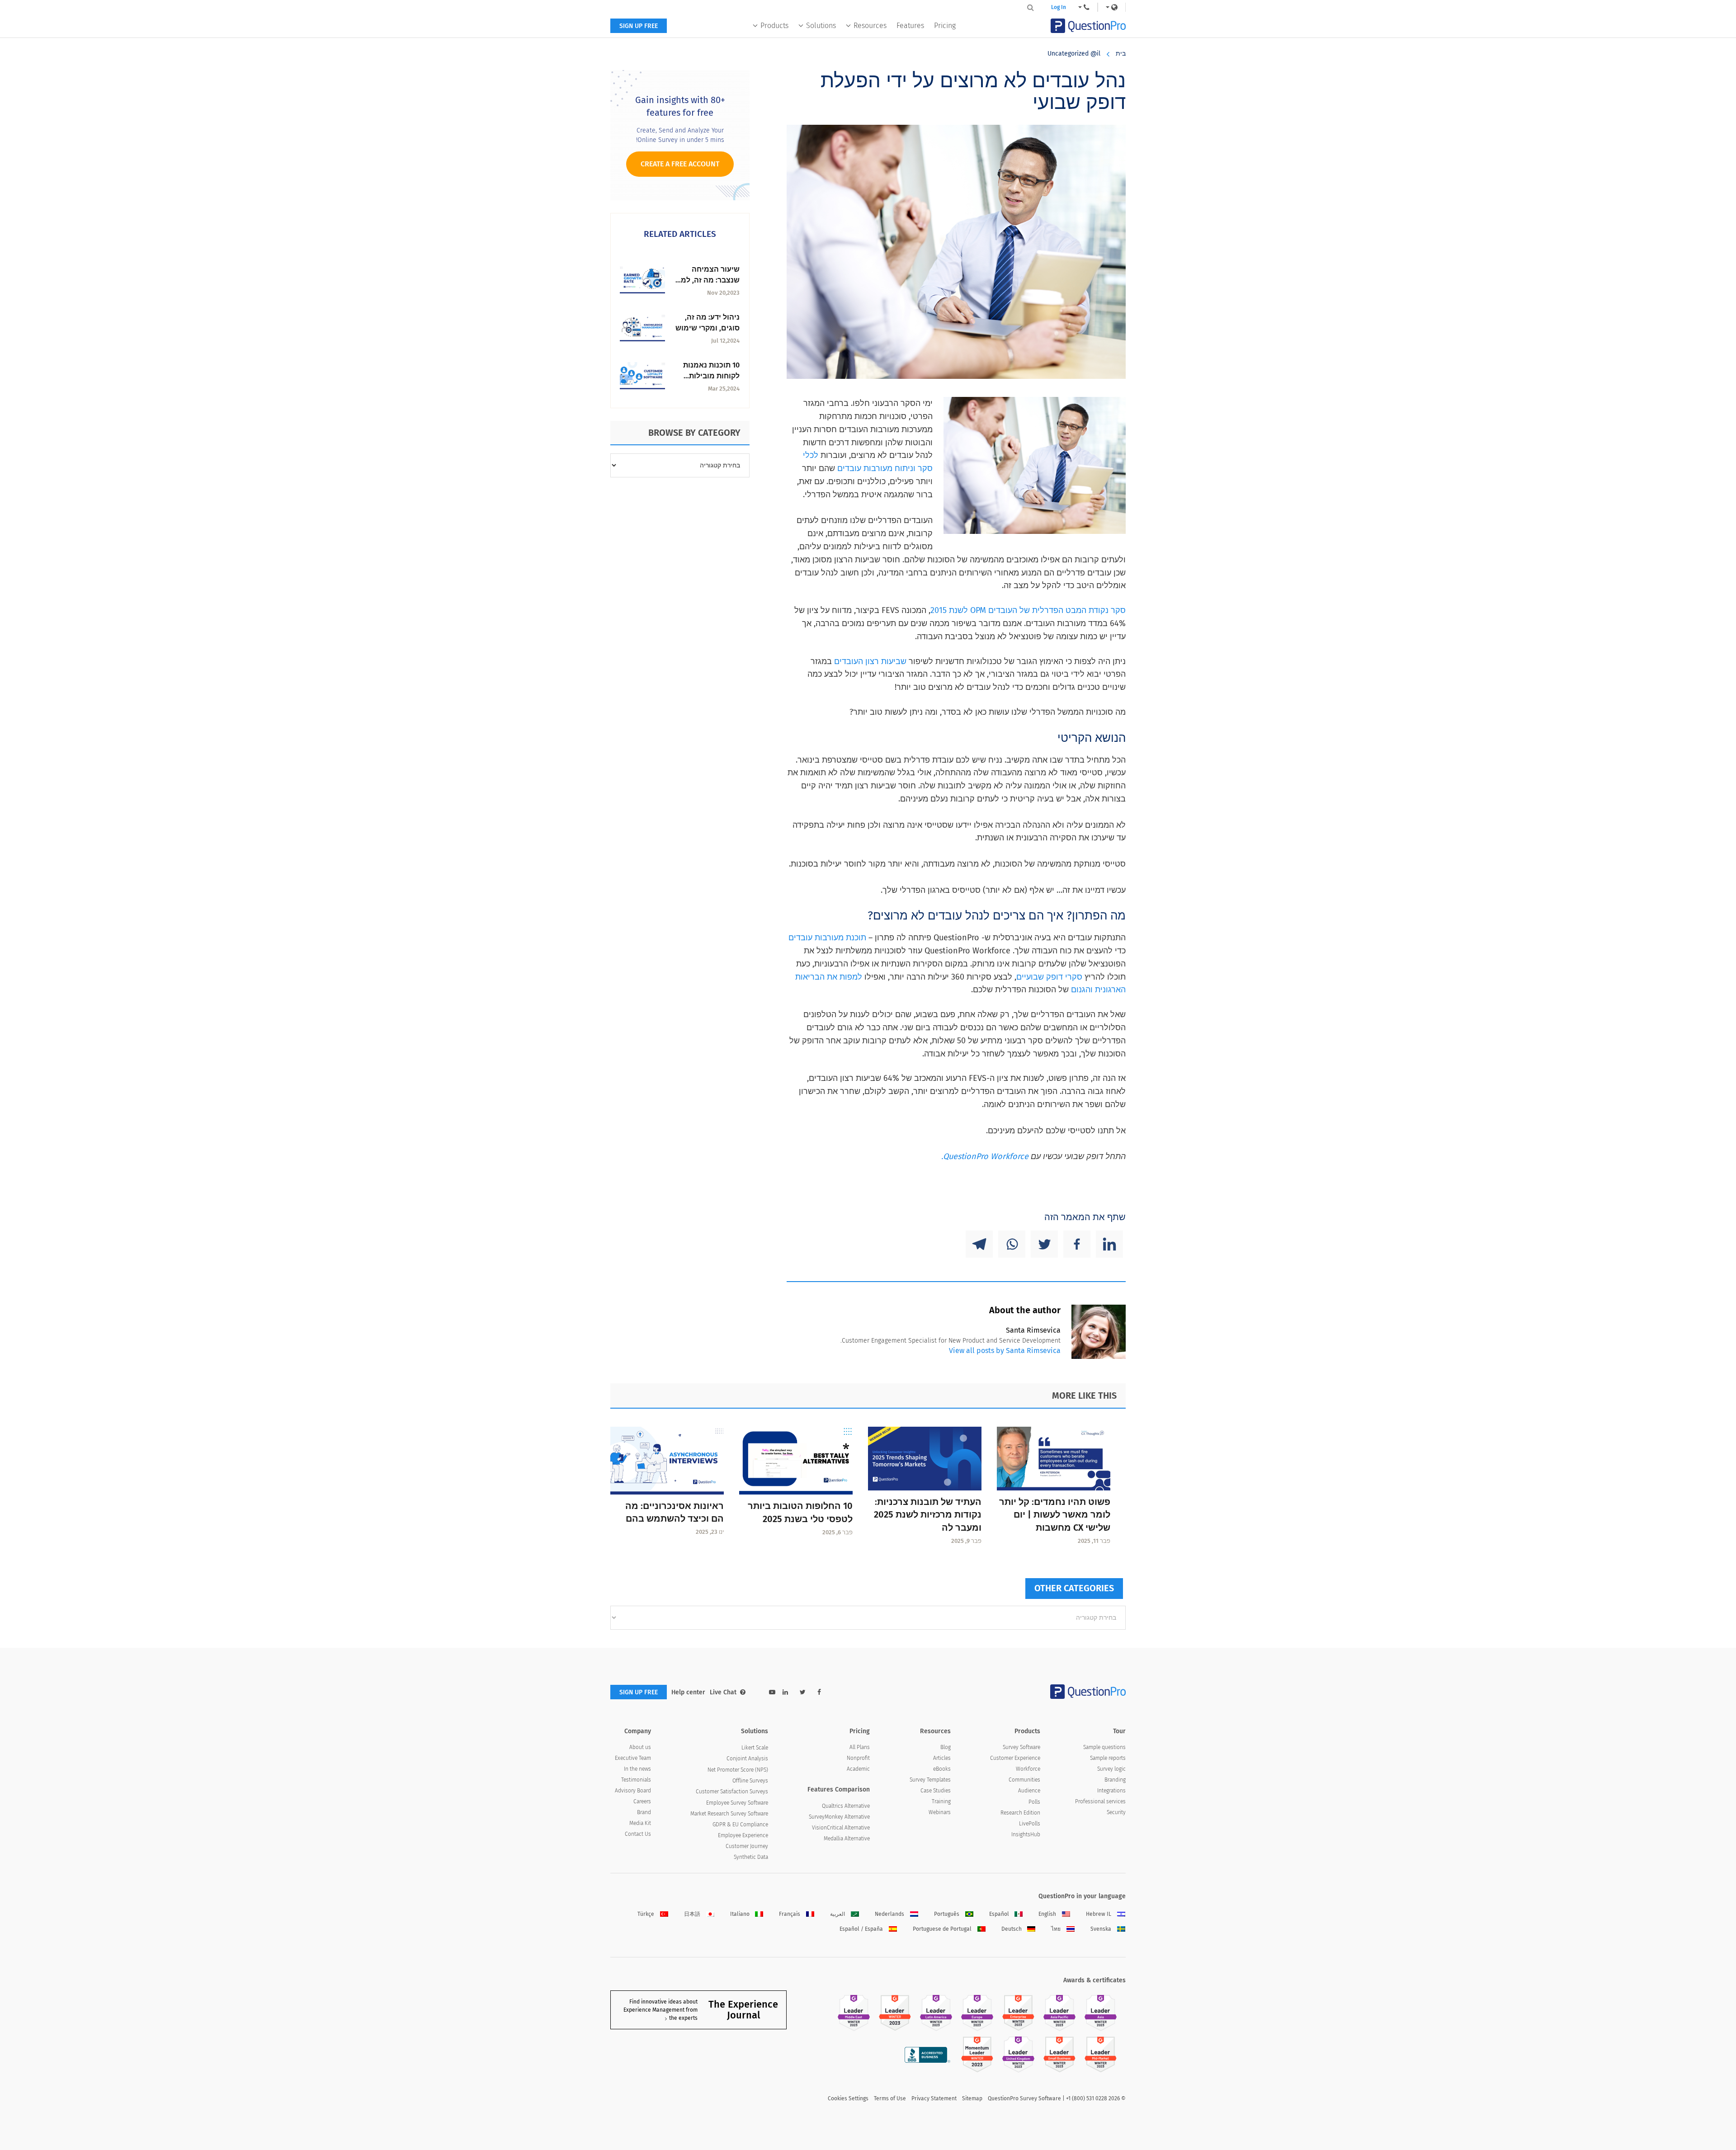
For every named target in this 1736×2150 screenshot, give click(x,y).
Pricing (945, 26)
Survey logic (1111, 1769)
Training (941, 1801)
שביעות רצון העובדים (870, 661)
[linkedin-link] (785, 1692)
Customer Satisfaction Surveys (732, 1792)
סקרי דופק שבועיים (1049, 977)
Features (910, 26)
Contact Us (638, 1834)
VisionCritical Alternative (841, 1828)
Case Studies (936, 1791)
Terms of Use (890, 2098)
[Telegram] (979, 1244)
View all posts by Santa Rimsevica (1005, 1351)
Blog (946, 1747)
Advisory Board (633, 1791)
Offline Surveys (750, 1781)
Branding (1115, 1780)
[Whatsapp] (1012, 1244)
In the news (637, 1769)
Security (1116, 1812)
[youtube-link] (772, 1692)
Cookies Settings (848, 2098)
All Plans (860, 1747)
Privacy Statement (934, 2098)
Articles (942, 1758)
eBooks (942, 1769)
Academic (858, 1769)
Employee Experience (743, 1835)
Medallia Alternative (847, 1839)
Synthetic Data (751, 1857)
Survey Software (1021, 1747)
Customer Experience (1015, 1758)
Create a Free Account (680, 164)
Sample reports (1108, 1758)
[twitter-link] (803, 1692)
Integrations (1111, 1791)
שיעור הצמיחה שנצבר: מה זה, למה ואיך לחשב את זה (708, 280)
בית (1121, 54)
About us (640, 1747)
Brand (644, 1812)
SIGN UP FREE (639, 26)
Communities (1024, 1780)
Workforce (1028, 1769)
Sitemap (972, 2098)
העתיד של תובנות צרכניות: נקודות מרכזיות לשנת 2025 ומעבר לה (928, 1515)
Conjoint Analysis (747, 1759)
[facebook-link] (819, 1692)
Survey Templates (930, 1780)
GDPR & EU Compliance (740, 1825)
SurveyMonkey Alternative (839, 1817)
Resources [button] (870, 26)
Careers (642, 1801)
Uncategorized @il (1074, 54)
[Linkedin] (1109, 1244)
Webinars (940, 1812)
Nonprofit (858, 1758)
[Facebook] (1077, 1244)
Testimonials (636, 1780)
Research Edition (1020, 1813)
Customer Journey (747, 1846)
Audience (1029, 1791)
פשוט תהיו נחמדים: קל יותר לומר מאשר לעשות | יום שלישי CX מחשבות (1055, 1515)
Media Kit (640, 1823)
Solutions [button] (821, 26)
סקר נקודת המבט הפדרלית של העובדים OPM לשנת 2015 (1028, 610)
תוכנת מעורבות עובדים (827, 938)
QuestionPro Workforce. (985, 1156)
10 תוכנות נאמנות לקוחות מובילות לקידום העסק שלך (710, 376)
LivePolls (1030, 1824)
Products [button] (774, 26)
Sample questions (1104, 1747)
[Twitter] (1044, 1244)
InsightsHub (1026, 1834)
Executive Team (633, 1758)
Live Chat (723, 1692)
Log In (1059, 7)
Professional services (1100, 1801)
